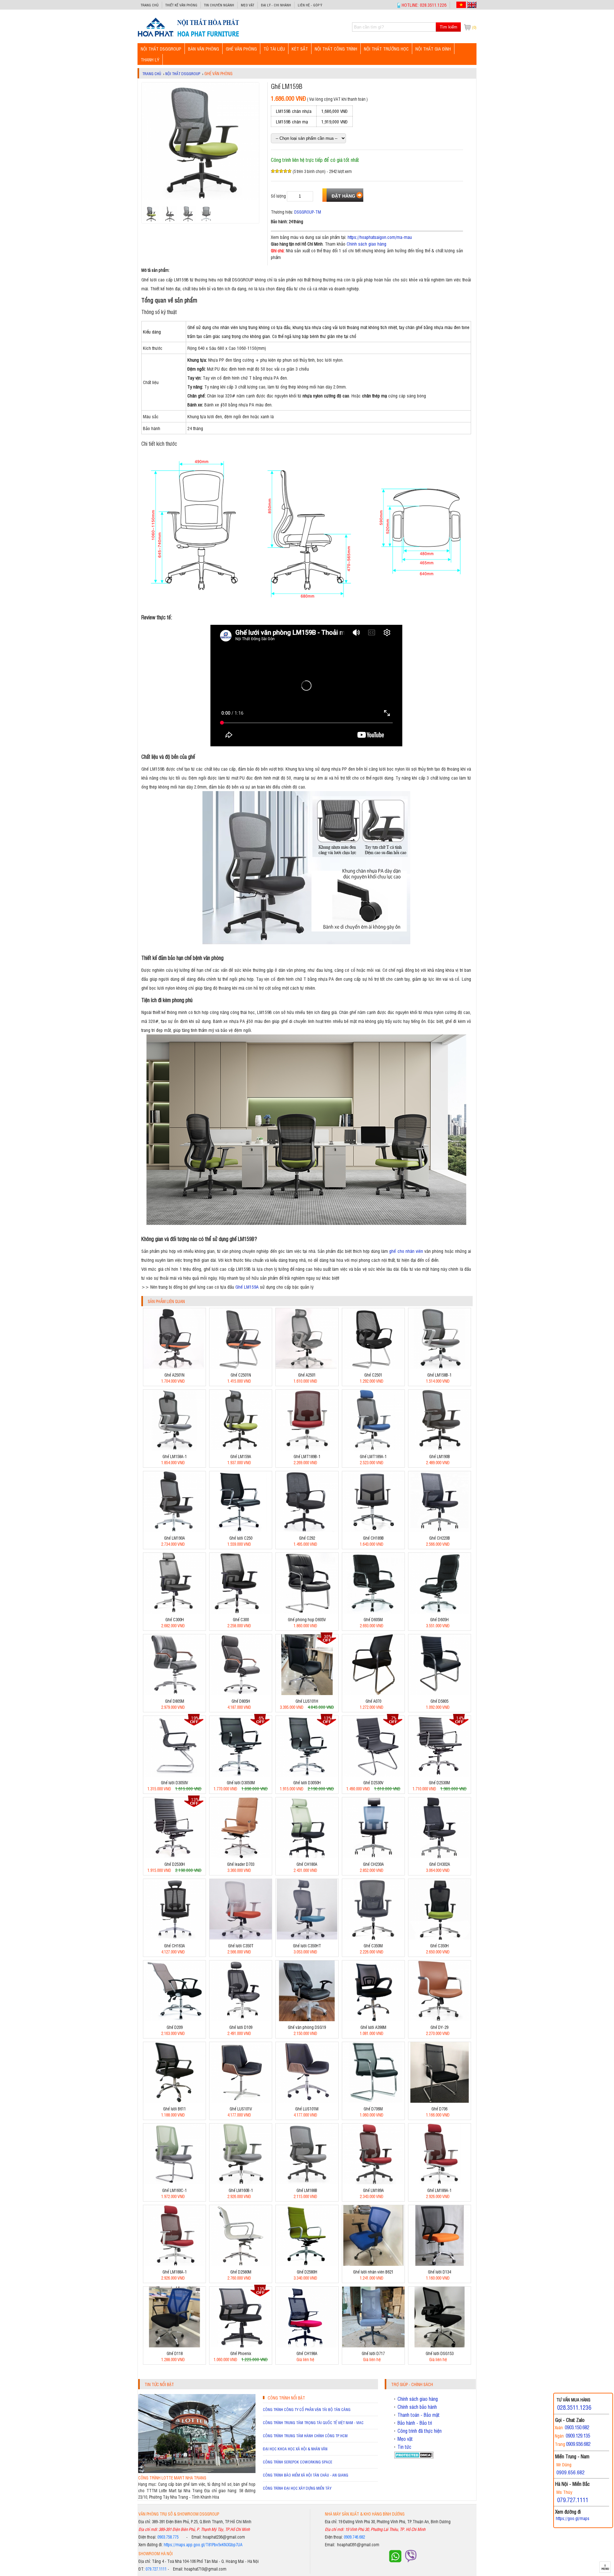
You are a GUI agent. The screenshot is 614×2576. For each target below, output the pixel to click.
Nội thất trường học (386, 48)
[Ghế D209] (174, 2019)
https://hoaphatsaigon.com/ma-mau (380, 237)
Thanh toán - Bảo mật (419, 2415)
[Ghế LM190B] (440, 1449)
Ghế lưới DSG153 (440, 2353)
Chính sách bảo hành (417, 2407)
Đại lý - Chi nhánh (276, 5)
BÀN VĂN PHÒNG (204, 48)
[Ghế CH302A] (440, 1856)
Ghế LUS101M (307, 2109)
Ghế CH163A (174, 1946)
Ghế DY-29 (439, 2027)
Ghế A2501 (307, 1375)
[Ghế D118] (174, 2346)
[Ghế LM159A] (241, 1449)
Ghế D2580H (307, 2272)
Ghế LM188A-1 (175, 2272)
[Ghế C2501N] (241, 1367)
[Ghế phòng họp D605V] (307, 1612)
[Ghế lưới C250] (241, 1530)
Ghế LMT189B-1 (307, 1456)
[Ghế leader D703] (241, 1856)
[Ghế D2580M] (241, 2264)
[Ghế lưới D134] (440, 2264)
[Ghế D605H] (440, 1612)
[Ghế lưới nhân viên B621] (373, 2264)
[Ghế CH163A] (174, 1938)
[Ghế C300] (241, 1612)
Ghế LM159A (247, 1287)
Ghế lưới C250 (241, 1538)
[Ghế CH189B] (373, 1530)
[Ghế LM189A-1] (440, 2183)
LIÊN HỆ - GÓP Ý (310, 5)
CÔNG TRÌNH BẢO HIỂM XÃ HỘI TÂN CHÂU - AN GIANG (306, 2475)
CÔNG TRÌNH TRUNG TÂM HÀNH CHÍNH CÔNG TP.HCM (305, 2436)
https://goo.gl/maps (573, 2518)
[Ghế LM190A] (174, 1530)
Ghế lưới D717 (373, 2353)
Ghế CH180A (307, 1864)
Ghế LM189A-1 (439, 2190)
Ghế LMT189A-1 (373, 1456)
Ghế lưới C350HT (307, 1946)
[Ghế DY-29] (440, 2019)
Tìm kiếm (449, 27)
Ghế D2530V (373, 1783)
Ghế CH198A (307, 2353)
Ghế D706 (439, 2109)
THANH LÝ (150, 59)
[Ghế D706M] (373, 2101)
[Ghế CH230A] (373, 1856)
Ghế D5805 (439, 1701)
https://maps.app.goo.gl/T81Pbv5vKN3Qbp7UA (203, 2545)
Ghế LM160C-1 (174, 2190)
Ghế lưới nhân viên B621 (373, 2272)
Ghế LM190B (440, 1456)
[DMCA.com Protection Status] (414, 2457)
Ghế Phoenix (241, 2353)
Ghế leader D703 (241, 1864)
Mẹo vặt (248, 5)
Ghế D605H (439, 1619)
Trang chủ (150, 5)
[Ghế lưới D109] (241, 2019)
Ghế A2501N (174, 1375)
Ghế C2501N (241, 1375)
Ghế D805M (175, 1701)
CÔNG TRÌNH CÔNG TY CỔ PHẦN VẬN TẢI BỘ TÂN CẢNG (307, 2409)
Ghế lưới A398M (373, 2027)
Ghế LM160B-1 (241, 2190)
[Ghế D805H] (241, 1693)
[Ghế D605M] (373, 1612)
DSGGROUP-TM (308, 212)
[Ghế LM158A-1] (174, 1449)
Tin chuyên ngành (219, 5)
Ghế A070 (373, 1701)
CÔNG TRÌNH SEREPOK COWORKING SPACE (298, 2462)
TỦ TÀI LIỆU (274, 48)
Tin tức (404, 2447)
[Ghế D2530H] (174, 1856)
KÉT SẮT (300, 48)
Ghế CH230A (373, 1864)
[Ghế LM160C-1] (174, 2183)
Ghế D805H (241, 1701)
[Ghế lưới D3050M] (241, 1775)
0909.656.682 (571, 2472)
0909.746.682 (354, 2537)
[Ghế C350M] (373, 1938)
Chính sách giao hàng (366, 243)
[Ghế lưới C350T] (241, 1938)
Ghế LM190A (174, 1538)
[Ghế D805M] (174, 1693)
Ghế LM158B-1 (439, 1375)
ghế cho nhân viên (406, 1251)
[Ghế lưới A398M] (373, 2019)
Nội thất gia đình (433, 48)
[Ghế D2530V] (373, 1775)
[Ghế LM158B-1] (440, 1367)
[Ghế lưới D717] (373, 2346)
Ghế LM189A (373, 2190)
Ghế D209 (175, 2027)
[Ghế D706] (440, 2101)
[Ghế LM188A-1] (174, 2264)
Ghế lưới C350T (241, 1946)
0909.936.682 (578, 2444)
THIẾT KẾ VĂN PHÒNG (181, 5)
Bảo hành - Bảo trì (415, 2423)
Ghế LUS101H (307, 1701)
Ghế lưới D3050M (241, 1783)
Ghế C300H (175, 1619)
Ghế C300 (241, 1619)
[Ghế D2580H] (307, 2264)
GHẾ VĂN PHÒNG (241, 48)
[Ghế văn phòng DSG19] (307, 2019)
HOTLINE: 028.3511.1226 (424, 5)
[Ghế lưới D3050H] (307, 1775)
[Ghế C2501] (373, 1367)
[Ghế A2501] (307, 1367)
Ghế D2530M (439, 1783)
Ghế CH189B (373, 1538)
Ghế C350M (373, 1946)
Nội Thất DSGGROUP (161, 48)
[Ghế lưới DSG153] (440, 2346)
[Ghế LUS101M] (307, 2101)
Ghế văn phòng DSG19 (307, 2027)
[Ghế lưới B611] (174, 2101)
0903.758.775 (168, 2537)
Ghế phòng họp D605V (307, 1619)
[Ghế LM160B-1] (241, 2183)
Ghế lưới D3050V (174, 1783)
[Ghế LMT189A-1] (373, 1449)
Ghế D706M (373, 2109)
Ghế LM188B (307, 2190)
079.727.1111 (156, 2569)
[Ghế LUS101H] (307, 1693)
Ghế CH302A (440, 1864)
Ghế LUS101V (241, 2109)
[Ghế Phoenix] (241, 2346)
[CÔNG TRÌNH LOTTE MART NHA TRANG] (197, 2471)
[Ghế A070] (373, 1693)
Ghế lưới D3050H (307, 1783)
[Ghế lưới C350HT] (307, 1938)
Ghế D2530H (175, 1864)
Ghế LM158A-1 (175, 1456)
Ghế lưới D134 (439, 2272)
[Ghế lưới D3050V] (174, 1775)
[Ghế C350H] (440, 1938)
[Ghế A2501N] (174, 1367)
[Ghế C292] (307, 1530)
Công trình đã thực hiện (420, 2431)
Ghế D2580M (241, 2272)
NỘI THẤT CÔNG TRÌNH (336, 48)
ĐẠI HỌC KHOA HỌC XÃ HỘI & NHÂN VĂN (295, 2449)
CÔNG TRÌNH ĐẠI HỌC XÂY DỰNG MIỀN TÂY (297, 2488)
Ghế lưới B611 (174, 2109)
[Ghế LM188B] (307, 2183)
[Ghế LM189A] (373, 2183)
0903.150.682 (577, 2427)
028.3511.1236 (574, 2407)
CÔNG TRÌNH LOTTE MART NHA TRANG (172, 2478)
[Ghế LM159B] (188, 36)
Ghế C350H (439, 1946)
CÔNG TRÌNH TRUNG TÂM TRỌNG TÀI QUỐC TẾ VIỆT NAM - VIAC (313, 2423)
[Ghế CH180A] (307, 1856)
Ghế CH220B (440, 1538)
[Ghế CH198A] (307, 2346)
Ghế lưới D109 (241, 2027)
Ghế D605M (373, 1619)
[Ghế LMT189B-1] (307, 1449)
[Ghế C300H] (174, 1612)
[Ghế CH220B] (440, 1530)
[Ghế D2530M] (440, 1775)
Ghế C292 (307, 1538)
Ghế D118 (175, 2353)
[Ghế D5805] (440, 1693)
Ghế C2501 (373, 1375)
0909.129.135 (578, 2435)
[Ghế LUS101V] (241, 2101)
